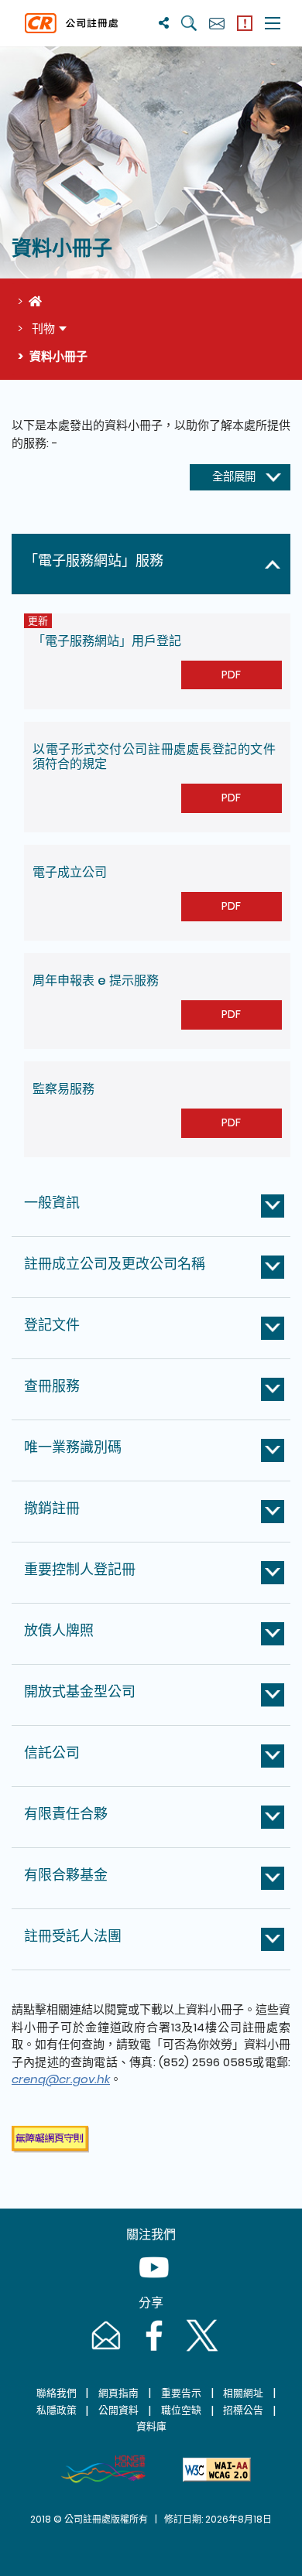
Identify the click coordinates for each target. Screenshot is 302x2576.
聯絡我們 (57, 2393)
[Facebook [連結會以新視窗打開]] (153, 2351)
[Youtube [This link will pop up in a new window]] (151, 2282)
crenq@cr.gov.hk (61, 2079)
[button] (154, 564)
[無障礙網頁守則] (217, 2469)
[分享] (164, 23)
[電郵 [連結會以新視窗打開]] (105, 2351)
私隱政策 (57, 2410)
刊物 (42, 328)
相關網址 (243, 2393)
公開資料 (118, 2410)
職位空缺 (181, 2410)
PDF (231, 675)
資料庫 (151, 2426)
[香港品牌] (103, 2469)
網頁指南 (118, 2393)
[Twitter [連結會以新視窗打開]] (199, 2351)
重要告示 (181, 2393)
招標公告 (243, 2410)
